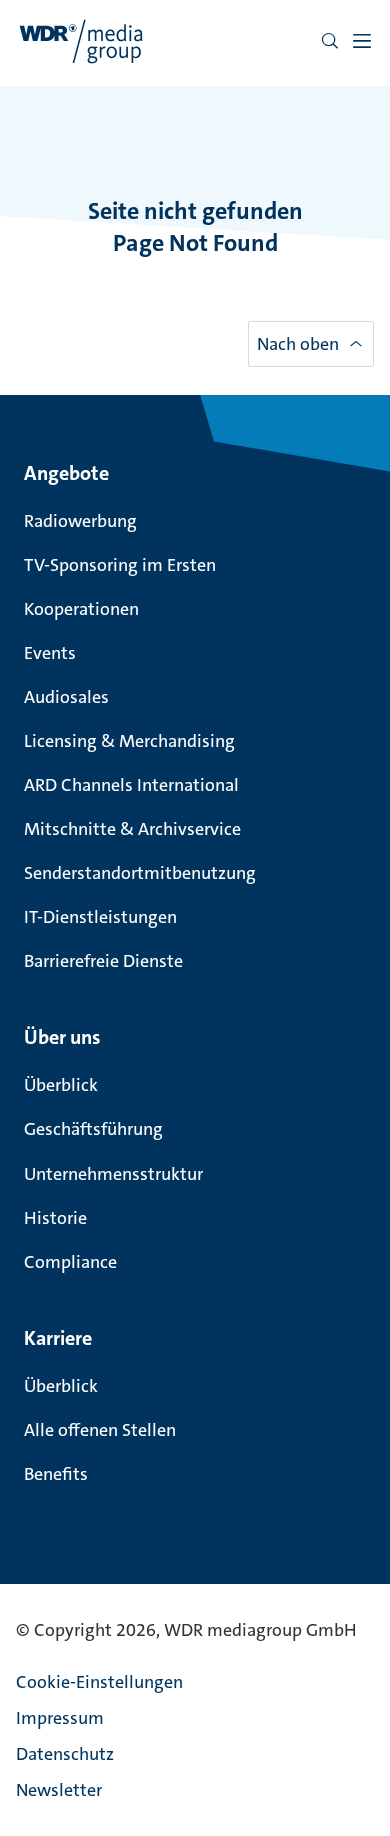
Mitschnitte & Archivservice (132, 829)
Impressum (60, 1718)
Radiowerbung (80, 521)
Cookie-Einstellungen (99, 1682)
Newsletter (59, 1790)
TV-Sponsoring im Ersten (120, 565)
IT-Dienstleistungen (100, 917)
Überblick (61, 1085)
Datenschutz (65, 1754)
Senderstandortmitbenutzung (140, 873)
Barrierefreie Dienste (103, 961)
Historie (55, 1218)
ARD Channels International (131, 785)
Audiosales (66, 697)
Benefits (56, 1474)
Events (50, 653)
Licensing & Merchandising (129, 741)
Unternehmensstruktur (113, 1174)
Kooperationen (81, 609)
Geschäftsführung (93, 1129)
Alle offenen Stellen (100, 1430)
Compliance (70, 1262)
